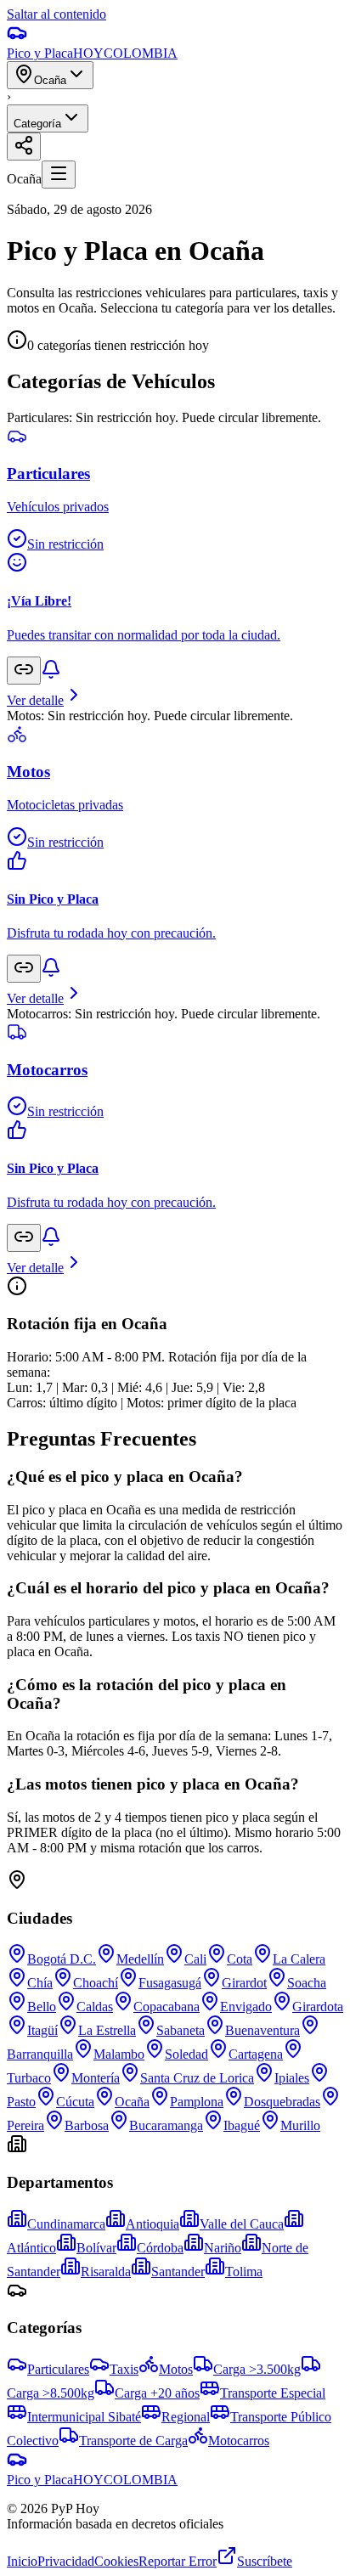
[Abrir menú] (59, 175)
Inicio (22, 2561)
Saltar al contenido (56, 14)
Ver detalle (35, 700)
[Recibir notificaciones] (51, 675)
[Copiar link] (24, 671)
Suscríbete (265, 2561)
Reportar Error (178, 2561)
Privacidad (66, 2561)
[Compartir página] (24, 147)
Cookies (116, 2561)
